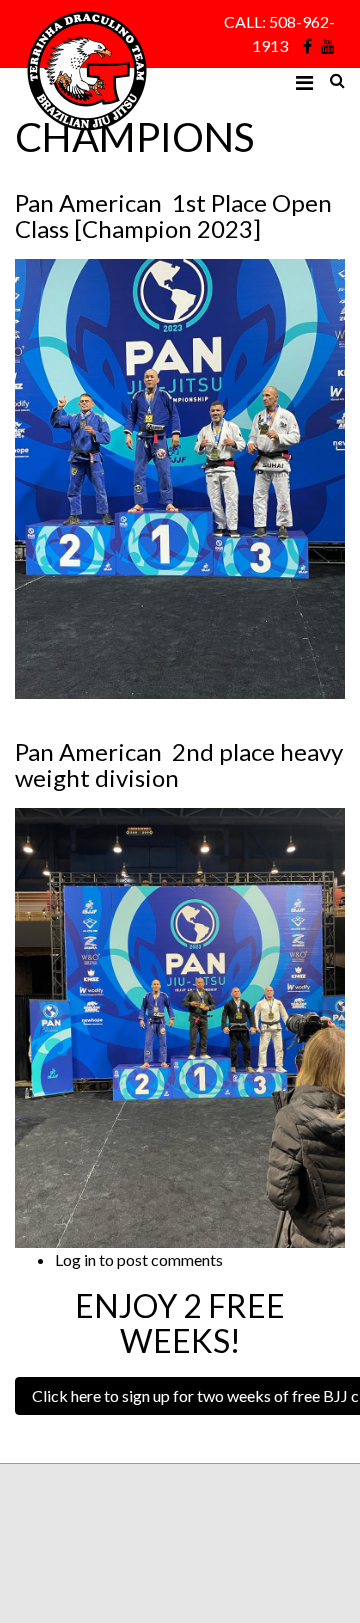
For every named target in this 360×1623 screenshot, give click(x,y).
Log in (75, 1259)
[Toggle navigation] (304, 83)
